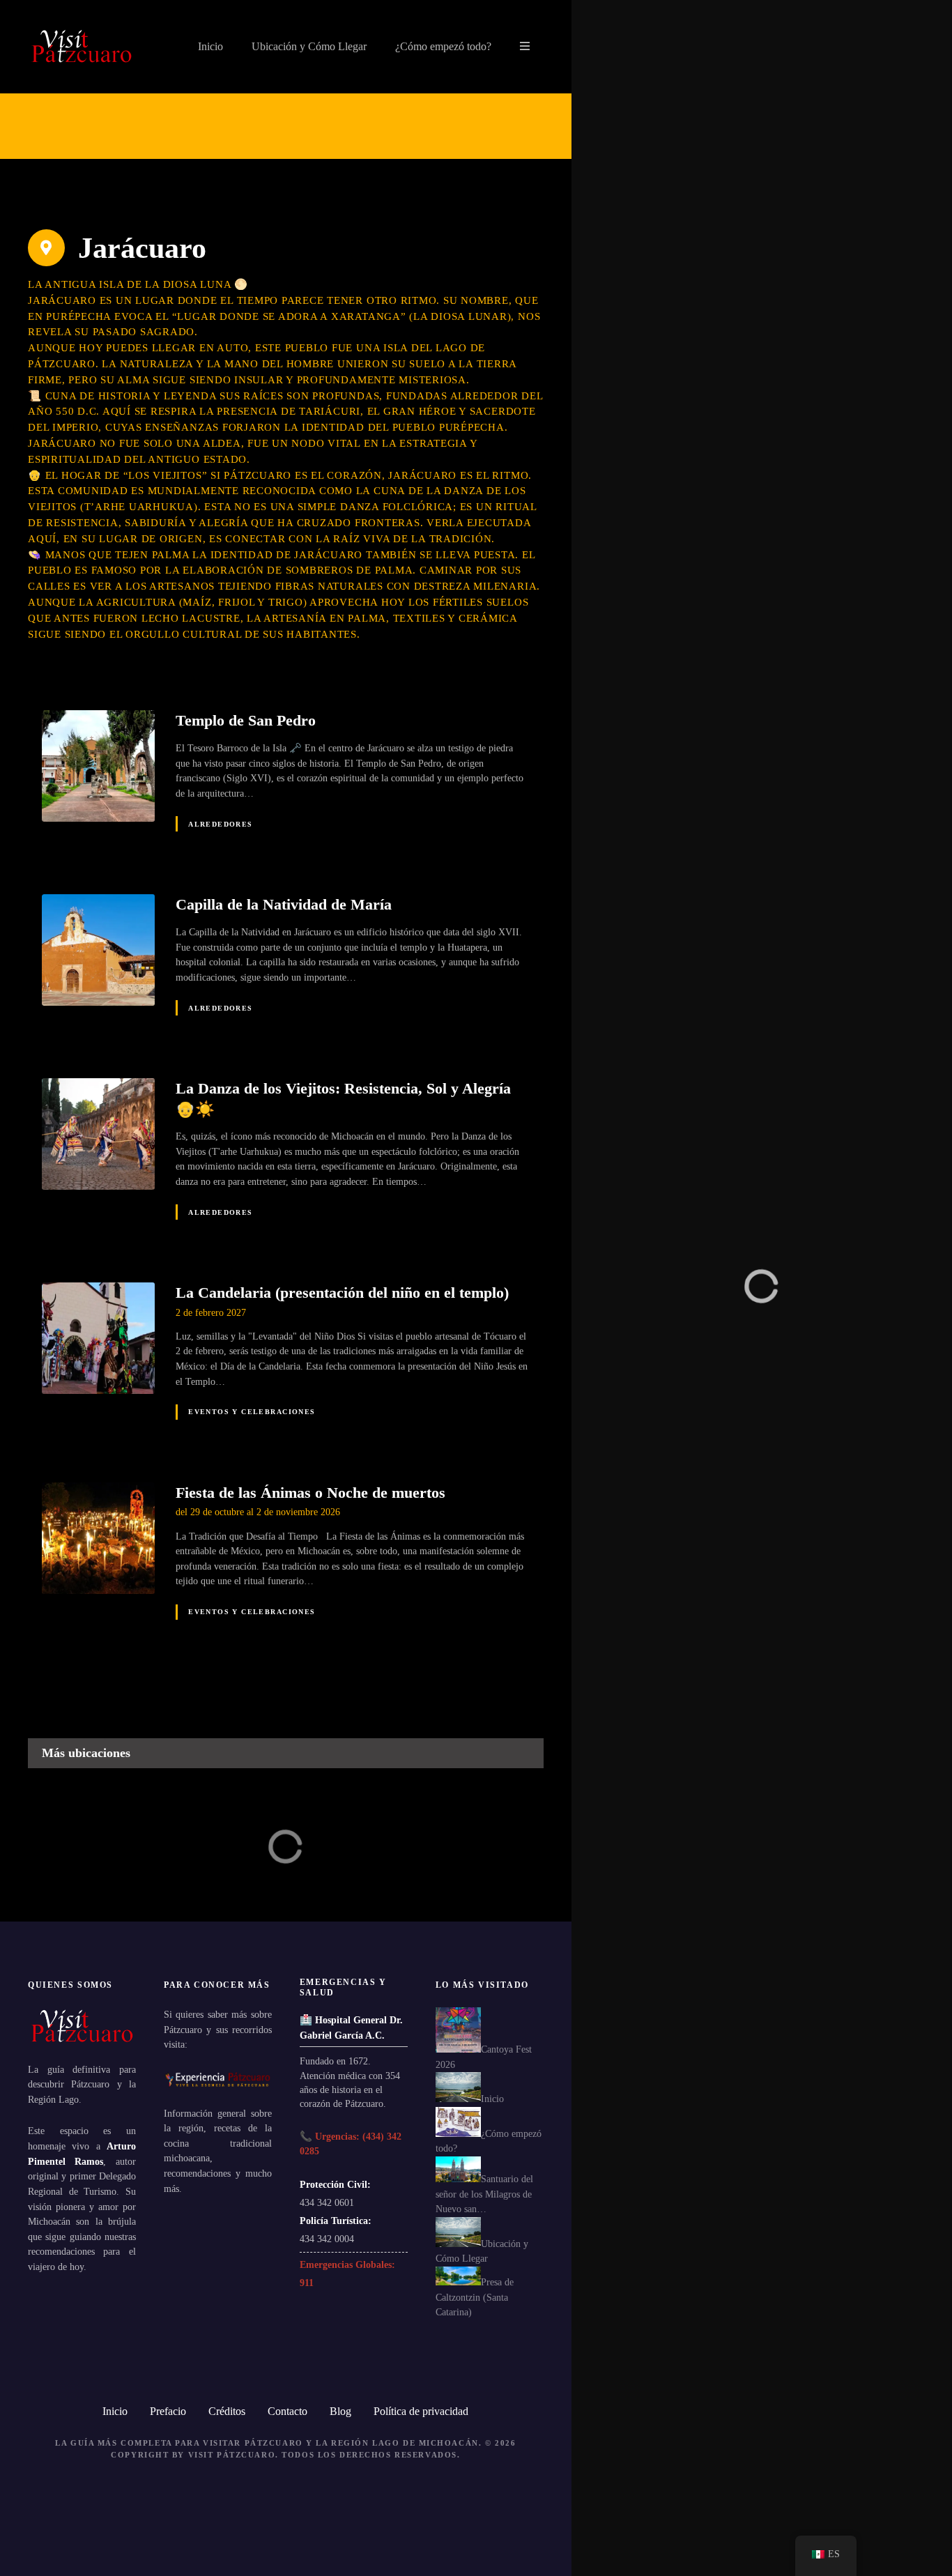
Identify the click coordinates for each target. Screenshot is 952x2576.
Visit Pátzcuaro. (233, 2455)
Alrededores (221, 824)
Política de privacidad (421, 2411)
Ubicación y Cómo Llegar (309, 46)
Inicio (210, 46)
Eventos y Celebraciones (252, 1412)
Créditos (227, 2411)
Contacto (287, 2411)
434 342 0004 (327, 2239)
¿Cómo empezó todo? (443, 46)
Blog (340, 2411)
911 (307, 2283)
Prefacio (168, 2411)
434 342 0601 (327, 2202)
